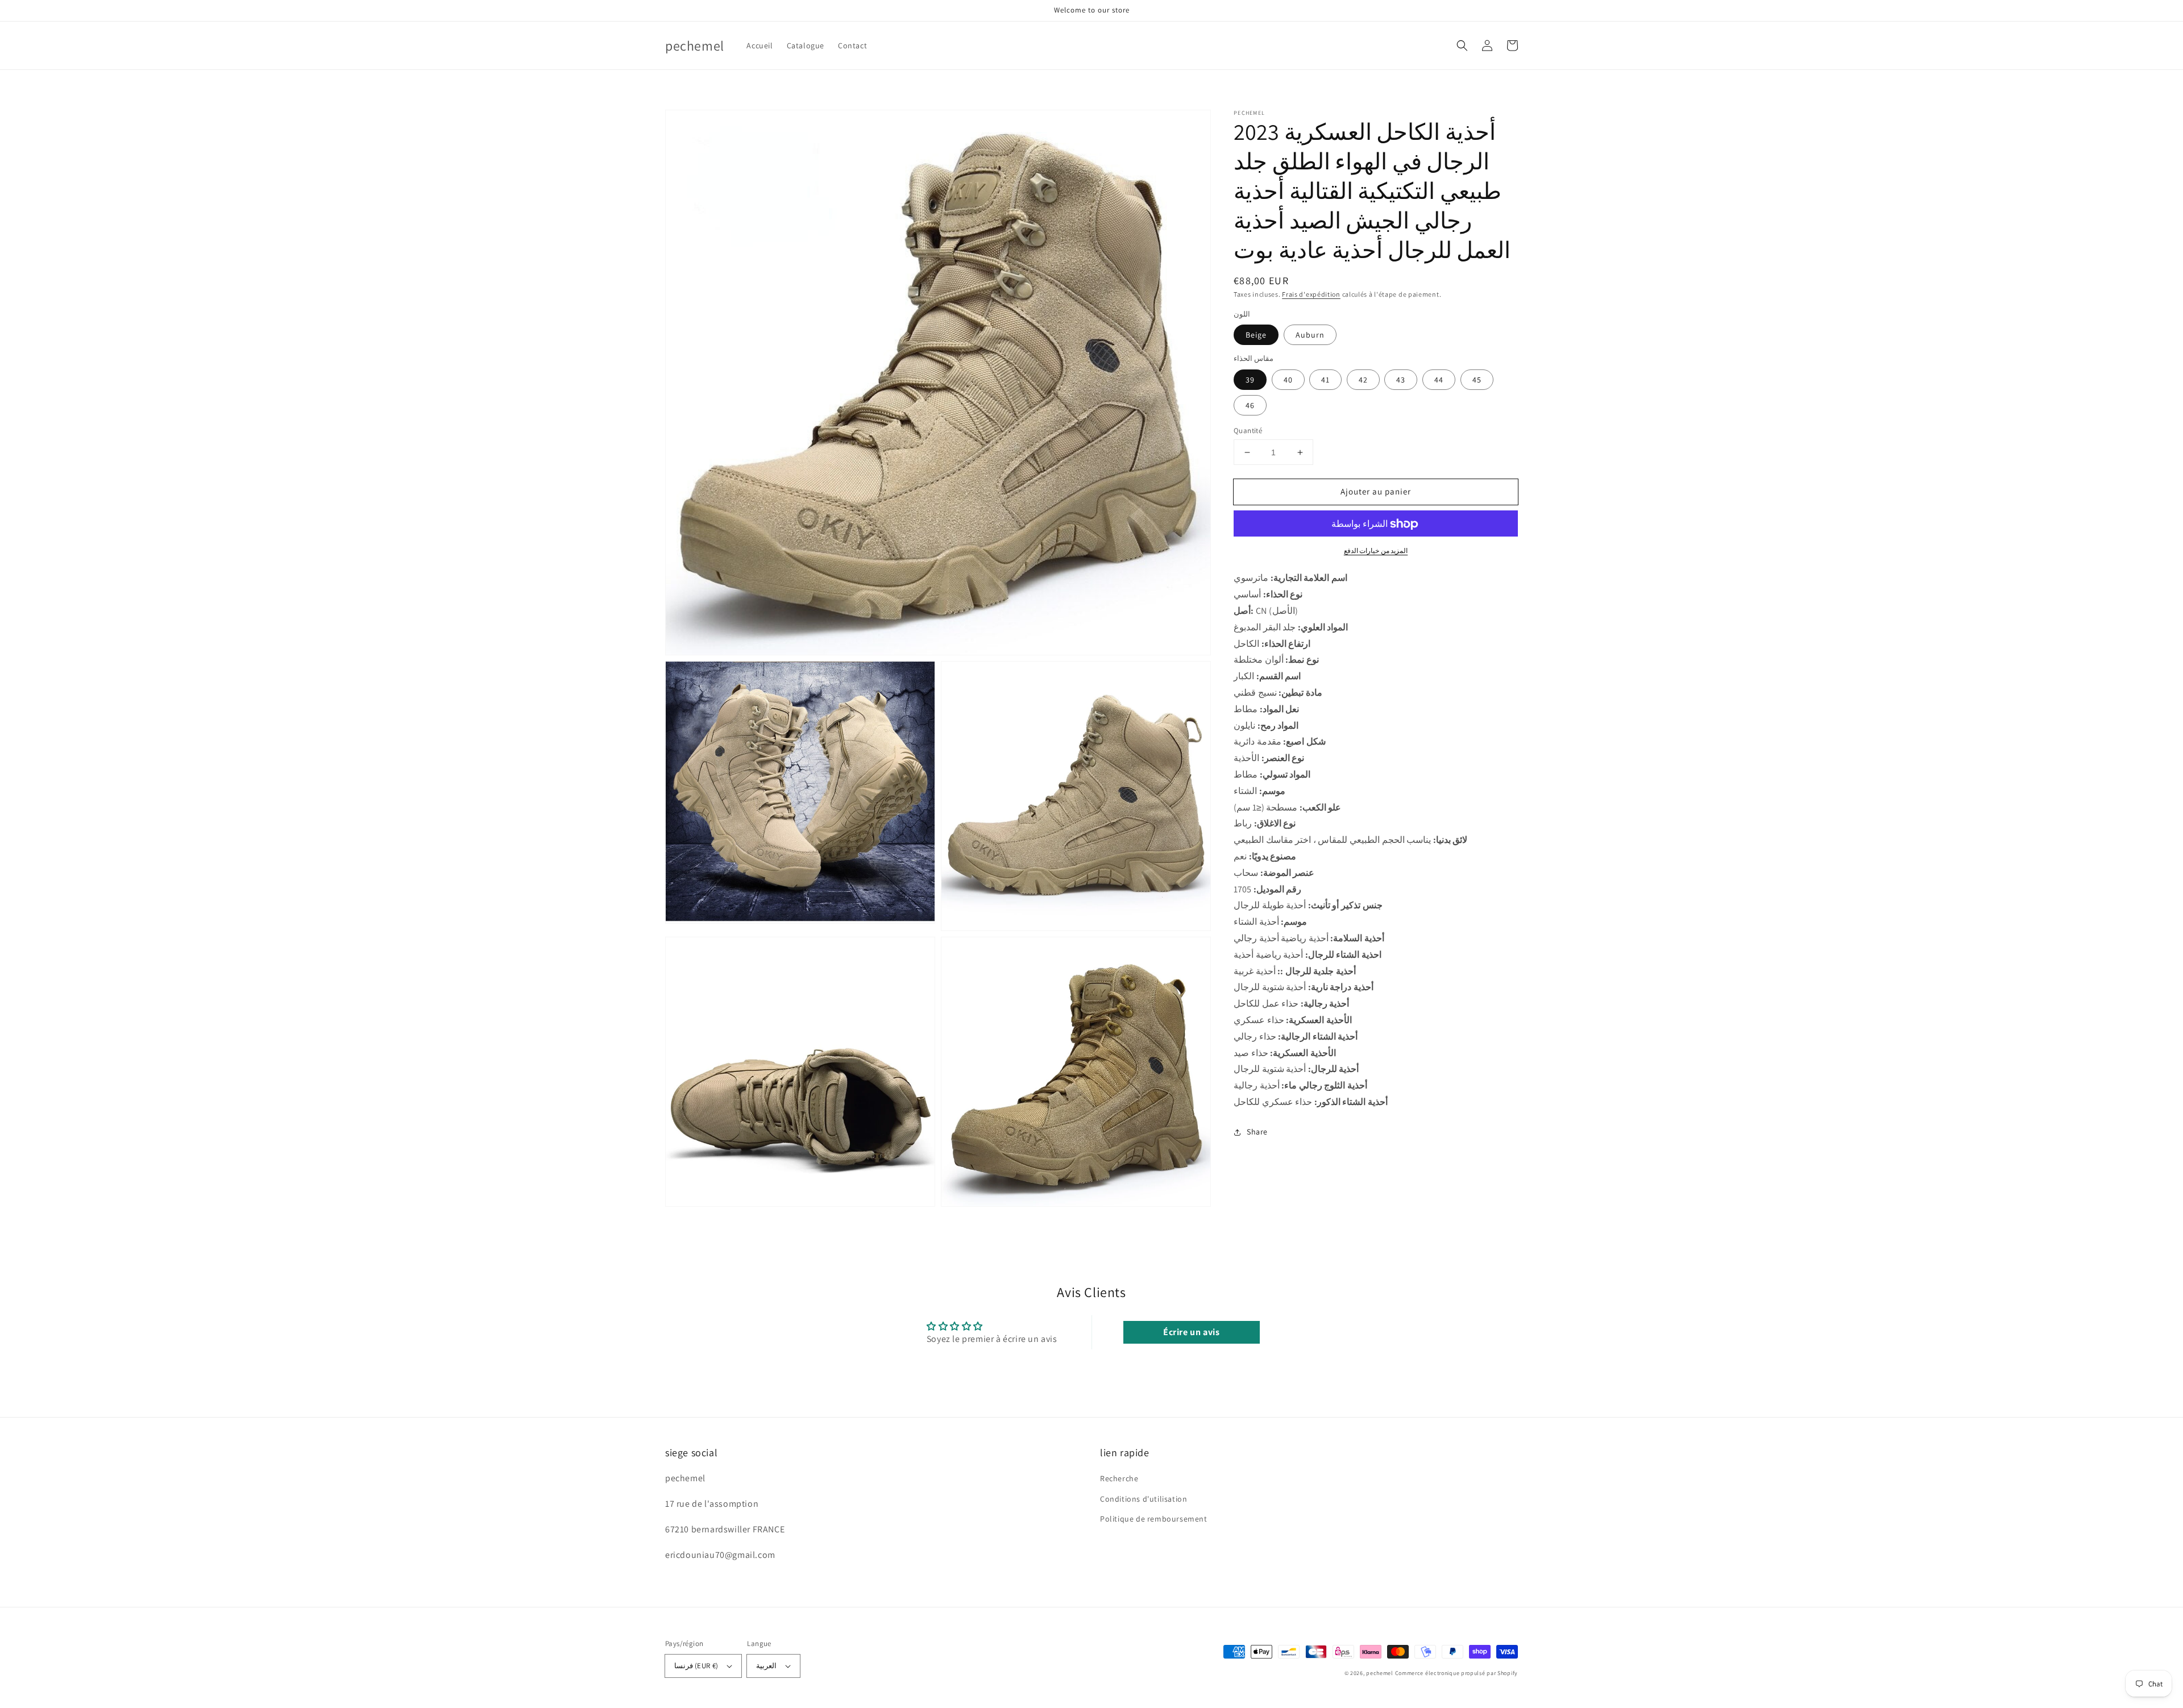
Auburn (1310, 335)
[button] (1462, 45)
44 (1439, 380)
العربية (766, 1666)
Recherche (1119, 1478)
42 (1363, 380)
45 (1477, 380)
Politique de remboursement (1154, 1519)
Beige (1256, 335)
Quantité (1248, 431)
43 (1401, 380)
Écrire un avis (1191, 1332)
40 (1288, 380)
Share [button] (1257, 1132)
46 (1250, 405)
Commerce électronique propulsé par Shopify (1456, 1673)
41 (1325, 380)
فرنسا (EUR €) (696, 1666)
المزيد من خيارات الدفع (1376, 551)
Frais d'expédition (1311, 294)
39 (1250, 380)
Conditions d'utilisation (1144, 1499)
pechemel (1380, 1673)
